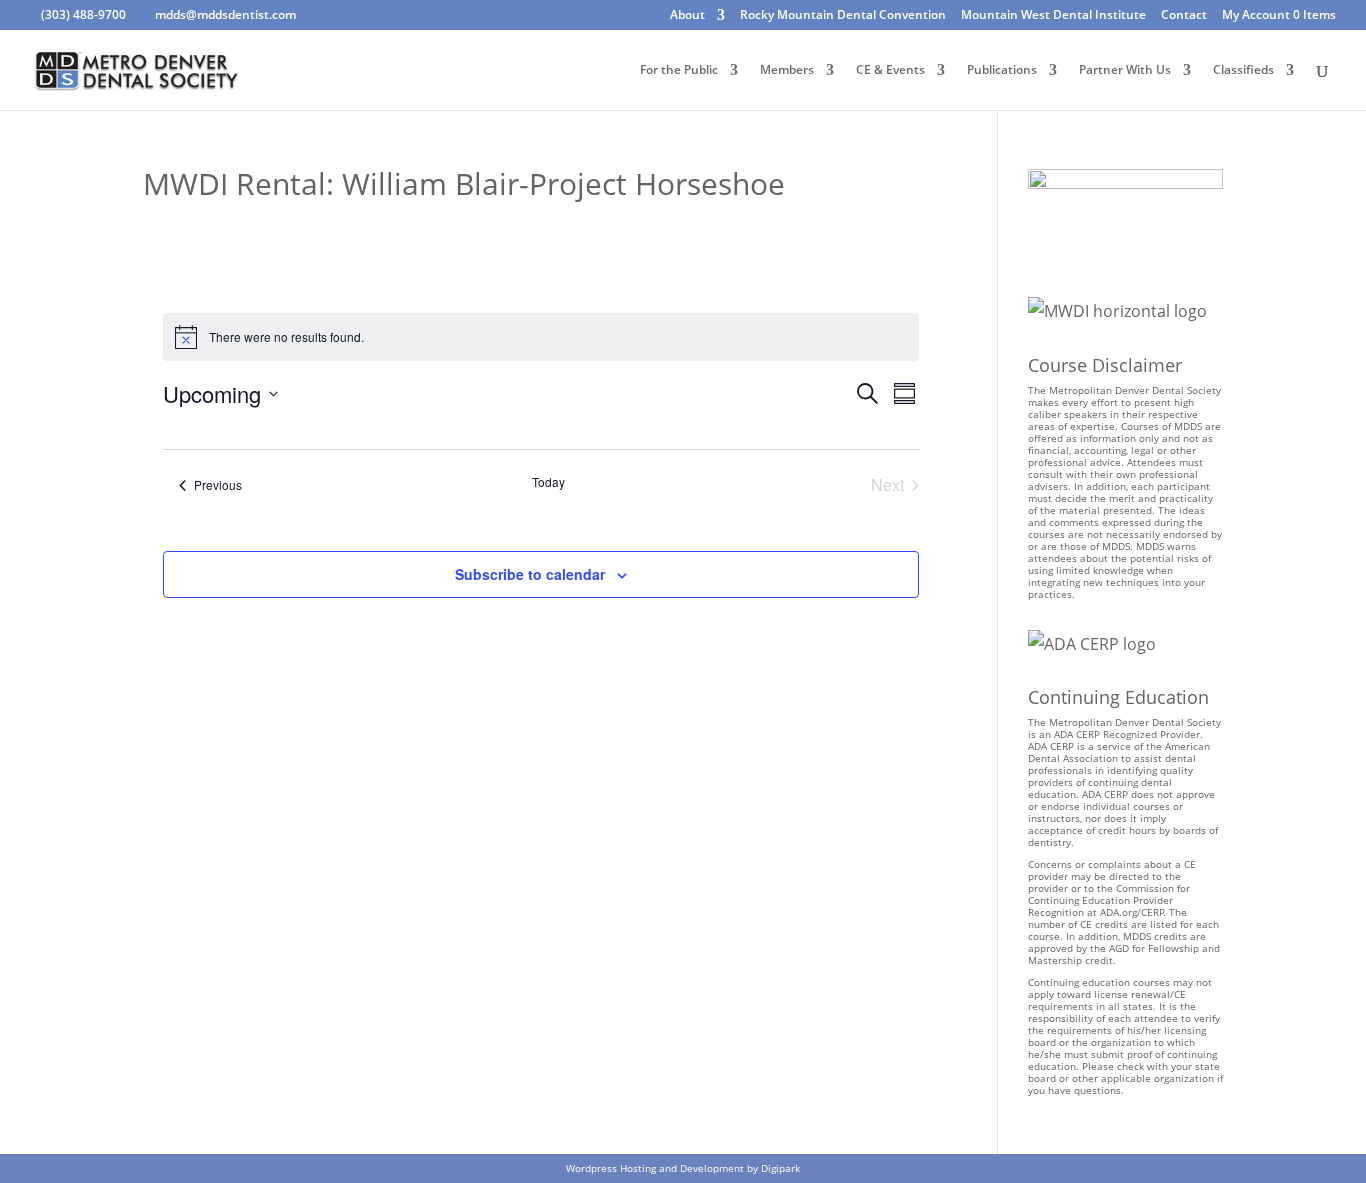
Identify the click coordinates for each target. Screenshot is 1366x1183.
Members (787, 70)
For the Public (679, 70)
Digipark (780, 1168)
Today (548, 482)
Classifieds (1243, 70)
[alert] (541, 337)
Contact (1184, 16)
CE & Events (890, 70)
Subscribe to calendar (530, 574)
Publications (1002, 70)
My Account (1256, 16)
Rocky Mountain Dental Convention (843, 16)
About (687, 16)
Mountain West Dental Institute (1053, 16)
